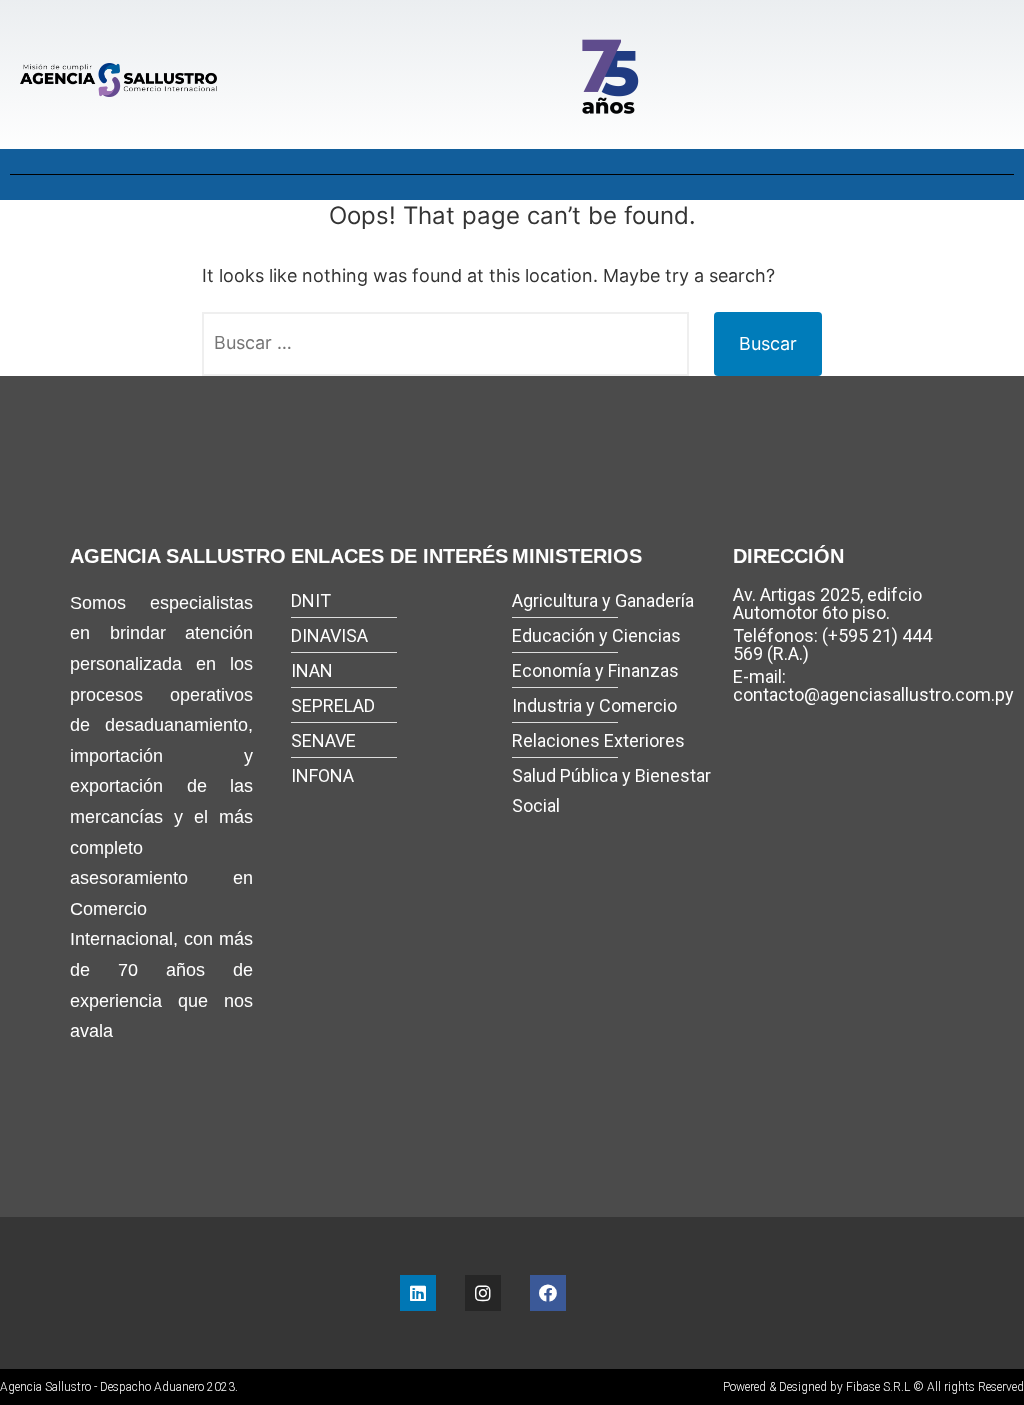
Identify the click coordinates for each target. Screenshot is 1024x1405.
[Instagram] (483, 1293)
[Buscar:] (445, 344)
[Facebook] (548, 1293)
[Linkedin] (418, 1293)
